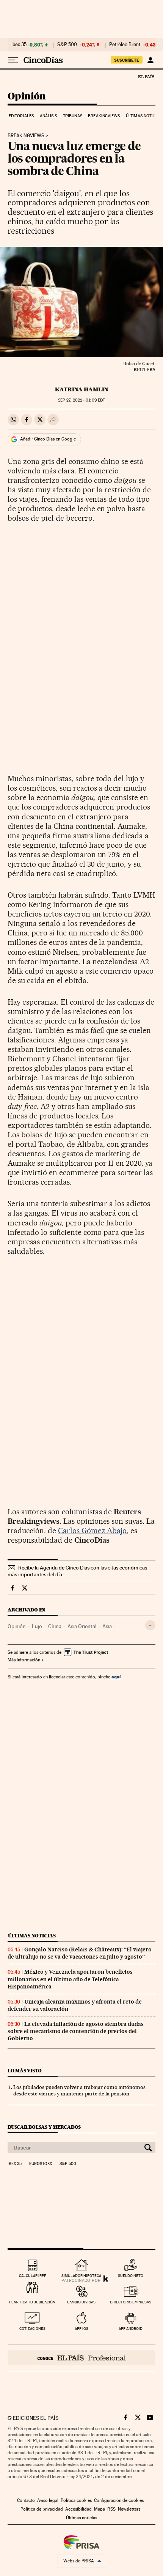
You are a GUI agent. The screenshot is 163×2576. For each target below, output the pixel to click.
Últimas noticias (144, 116)
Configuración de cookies (119, 2500)
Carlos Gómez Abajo (92, 1531)
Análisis (49, 116)
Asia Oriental (82, 1626)
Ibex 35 (19, 45)
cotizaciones (32, 2329)
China (55, 1626)
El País (146, 76)
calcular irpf (32, 2276)
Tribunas (73, 116)
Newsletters (129, 2509)
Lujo (37, 1626)
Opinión (27, 97)
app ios (81, 2329)
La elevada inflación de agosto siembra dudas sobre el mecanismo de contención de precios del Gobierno (76, 2031)
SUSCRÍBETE (127, 60)
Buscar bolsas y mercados (44, 2127)
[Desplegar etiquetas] (150, 1625)
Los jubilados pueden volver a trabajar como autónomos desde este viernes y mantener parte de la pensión (79, 2090)
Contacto (26, 2500)
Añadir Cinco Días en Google (48, 439)
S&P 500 (67, 45)
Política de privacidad (42, 2509)
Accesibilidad (78, 2509)
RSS (111, 2509)
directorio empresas (131, 2302)
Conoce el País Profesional (81, 2358)
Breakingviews (104, 116)
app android (131, 2329)
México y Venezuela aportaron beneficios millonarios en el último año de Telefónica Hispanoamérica (70, 1979)
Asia (107, 1626)
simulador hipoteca (81, 2276)
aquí (116, 1677)
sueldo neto (131, 2276)
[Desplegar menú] (13, 60)
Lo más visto (25, 2071)
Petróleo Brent (125, 45)
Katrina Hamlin (82, 389)
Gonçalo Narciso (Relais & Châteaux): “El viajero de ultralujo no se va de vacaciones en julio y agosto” (80, 1953)
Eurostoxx (41, 2164)
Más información (24, 1660)
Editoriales (21, 116)
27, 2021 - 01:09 (81, 400)
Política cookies (76, 2500)
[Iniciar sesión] (150, 60)
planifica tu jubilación (32, 2302)
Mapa (100, 2509)
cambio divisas (81, 2302)
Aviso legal (48, 2500)
